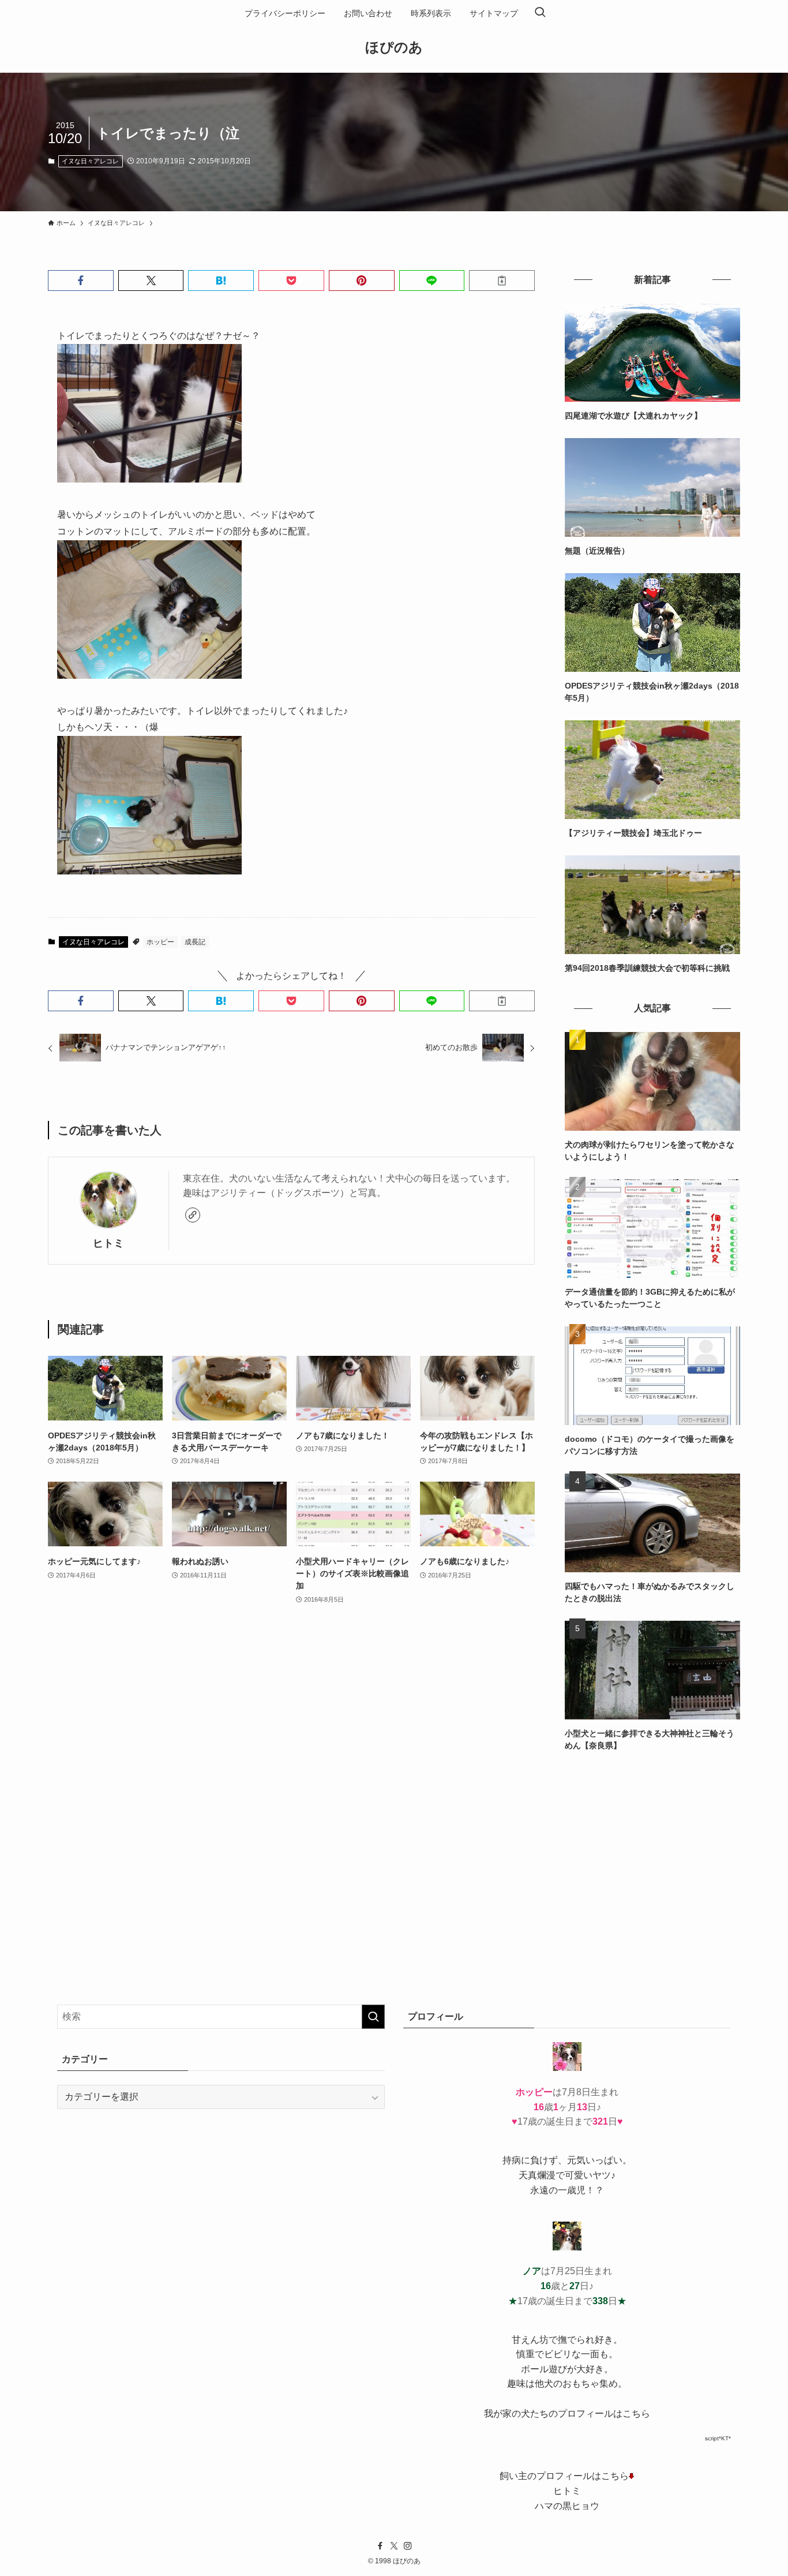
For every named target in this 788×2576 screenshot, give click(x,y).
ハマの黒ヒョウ (567, 2506)
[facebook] (380, 2546)
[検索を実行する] (373, 2017)
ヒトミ (108, 1243)
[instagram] (408, 2546)
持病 (512, 2160)
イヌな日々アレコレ (90, 161)
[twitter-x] (394, 2546)
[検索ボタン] (540, 13)
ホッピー (160, 942)
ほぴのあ (394, 47)
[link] (193, 1215)
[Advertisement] (652, 1849)
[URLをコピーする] (502, 281)
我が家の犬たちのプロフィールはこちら (567, 2414)
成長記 (195, 942)
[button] (81, 281)
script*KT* (718, 2438)
